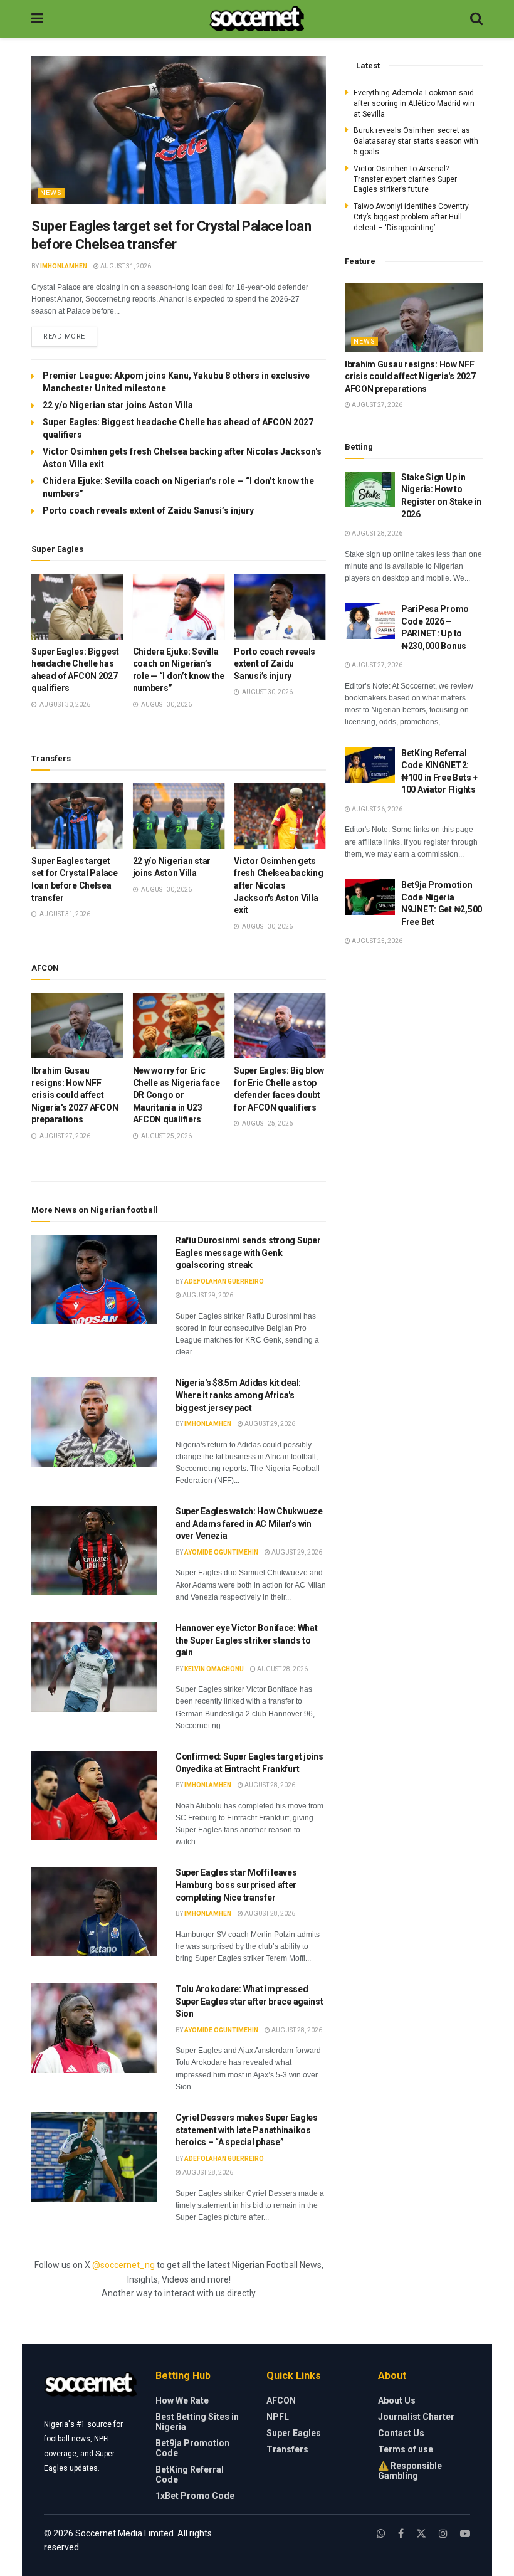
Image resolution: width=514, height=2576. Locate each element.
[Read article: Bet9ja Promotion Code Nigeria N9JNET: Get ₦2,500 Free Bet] (370, 897)
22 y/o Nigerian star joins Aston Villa (119, 405)
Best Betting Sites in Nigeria (197, 2422)
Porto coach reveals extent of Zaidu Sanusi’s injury (148, 510)
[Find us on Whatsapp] (381, 2534)
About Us (397, 2400)
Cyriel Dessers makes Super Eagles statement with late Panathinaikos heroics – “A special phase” (247, 2130)
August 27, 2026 (376, 405)
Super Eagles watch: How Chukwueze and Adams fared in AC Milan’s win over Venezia (249, 1523)
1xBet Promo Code (195, 2496)
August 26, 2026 (376, 809)
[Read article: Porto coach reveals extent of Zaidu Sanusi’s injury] (280, 607)
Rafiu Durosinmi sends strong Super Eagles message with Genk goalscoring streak (248, 1253)
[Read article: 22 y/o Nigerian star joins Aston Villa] (179, 816)
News (51, 193)
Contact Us (401, 2433)
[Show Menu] (37, 19)
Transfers (287, 2449)
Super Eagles (294, 2433)
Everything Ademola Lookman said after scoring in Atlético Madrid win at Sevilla (414, 103)
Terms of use (406, 2449)
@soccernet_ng (123, 2265)
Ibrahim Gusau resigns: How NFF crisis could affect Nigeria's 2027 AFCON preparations (75, 1095)
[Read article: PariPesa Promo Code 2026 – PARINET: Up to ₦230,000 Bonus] (370, 621)
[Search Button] (476, 19)
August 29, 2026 (207, 1295)
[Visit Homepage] (257, 19)
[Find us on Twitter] (421, 2534)
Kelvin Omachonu (214, 1669)
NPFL (278, 2417)
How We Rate (182, 2400)
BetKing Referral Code (190, 2474)
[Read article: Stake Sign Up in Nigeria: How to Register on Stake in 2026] (370, 489)
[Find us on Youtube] (465, 2534)
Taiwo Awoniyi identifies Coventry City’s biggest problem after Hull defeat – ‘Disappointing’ (411, 217)
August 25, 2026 (376, 941)
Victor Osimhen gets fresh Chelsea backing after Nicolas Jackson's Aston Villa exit (278, 885)
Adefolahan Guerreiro (224, 1281)
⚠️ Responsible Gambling (410, 2471)
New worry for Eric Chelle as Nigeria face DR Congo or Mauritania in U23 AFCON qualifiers (176, 1095)
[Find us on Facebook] (401, 2534)
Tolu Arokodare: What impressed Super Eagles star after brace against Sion (249, 2001)
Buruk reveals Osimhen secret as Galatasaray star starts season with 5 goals (416, 141)
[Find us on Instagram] (443, 2534)
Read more (70, 336)
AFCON (281, 2400)
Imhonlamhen (64, 266)
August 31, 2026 (125, 266)
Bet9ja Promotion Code (192, 2448)
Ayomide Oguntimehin (221, 1552)
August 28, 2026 (282, 1669)
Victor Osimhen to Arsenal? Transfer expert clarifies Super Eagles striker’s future (405, 179)
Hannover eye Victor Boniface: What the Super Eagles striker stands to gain (246, 1640)
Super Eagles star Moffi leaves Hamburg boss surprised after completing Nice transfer (236, 1885)
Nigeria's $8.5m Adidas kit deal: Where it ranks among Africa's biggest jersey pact (238, 1395)
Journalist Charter (416, 2417)
